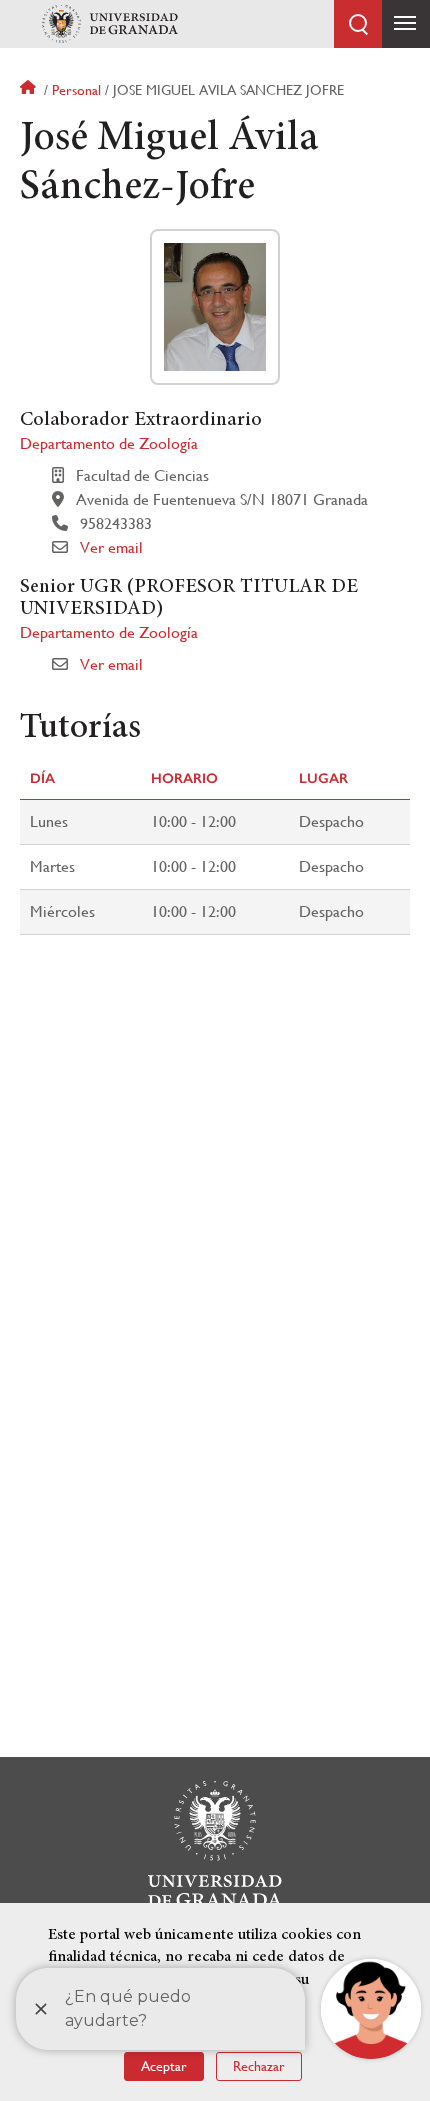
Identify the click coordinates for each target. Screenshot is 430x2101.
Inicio (30, 90)
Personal (76, 90)
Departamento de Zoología (109, 443)
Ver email (111, 547)
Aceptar (164, 2066)
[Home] (110, 24)
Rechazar (259, 2066)
